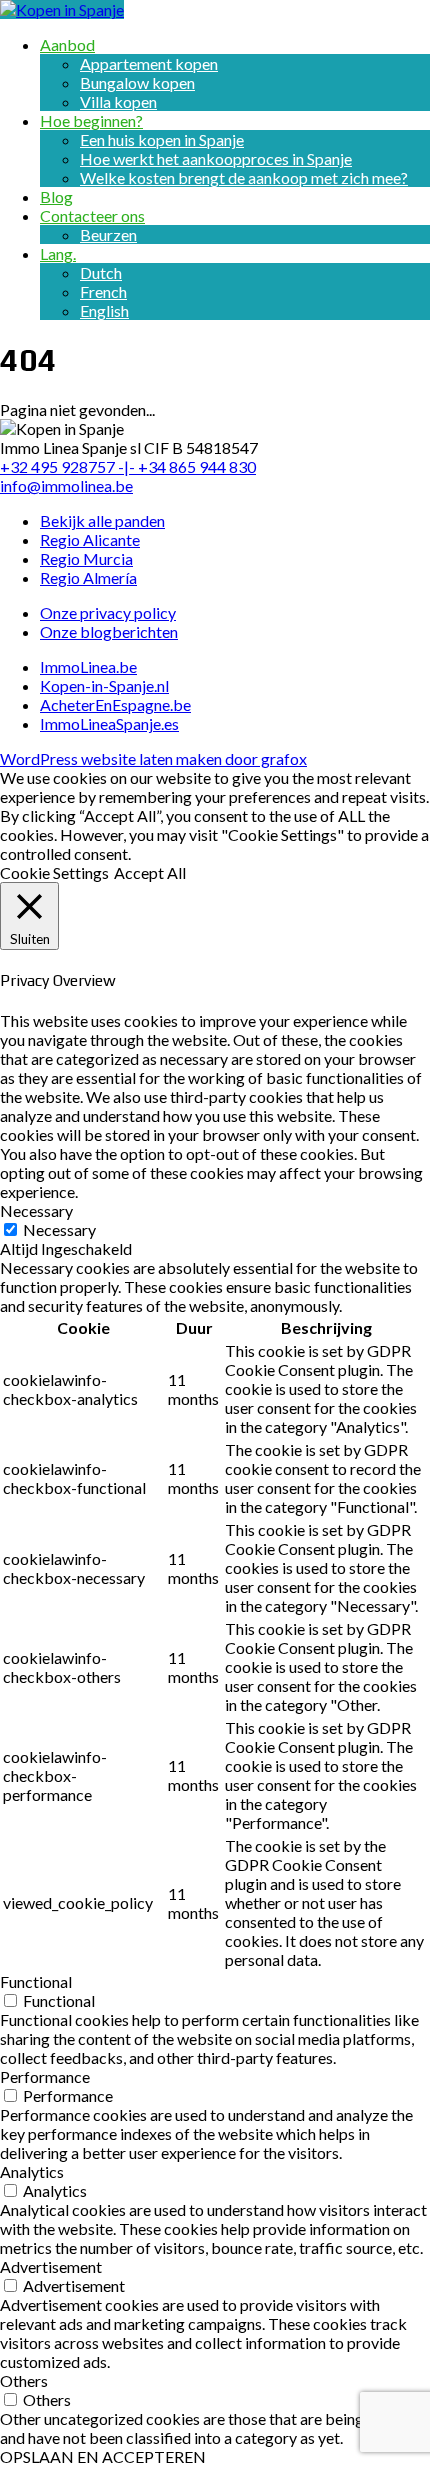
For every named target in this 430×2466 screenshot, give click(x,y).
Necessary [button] (36, 1210)
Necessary (59, 1229)
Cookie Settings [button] (54, 872)
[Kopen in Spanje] (62, 9)
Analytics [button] (32, 2171)
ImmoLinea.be (88, 666)
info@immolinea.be (66, 485)
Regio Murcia (86, 558)
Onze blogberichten (109, 631)
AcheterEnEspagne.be (115, 704)
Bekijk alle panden (102, 520)
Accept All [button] (150, 872)
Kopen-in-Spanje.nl (104, 685)
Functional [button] (36, 1981)
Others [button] (24, 2380)
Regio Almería (88, 577)
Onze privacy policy (108, 612)
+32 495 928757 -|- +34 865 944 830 (128, 466)
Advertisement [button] (51, 2266)
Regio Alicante (90, 539)
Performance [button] (45, 2076)
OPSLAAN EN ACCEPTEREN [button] (103, 2456)
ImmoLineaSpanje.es (109, 723)
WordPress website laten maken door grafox (153, 758)
